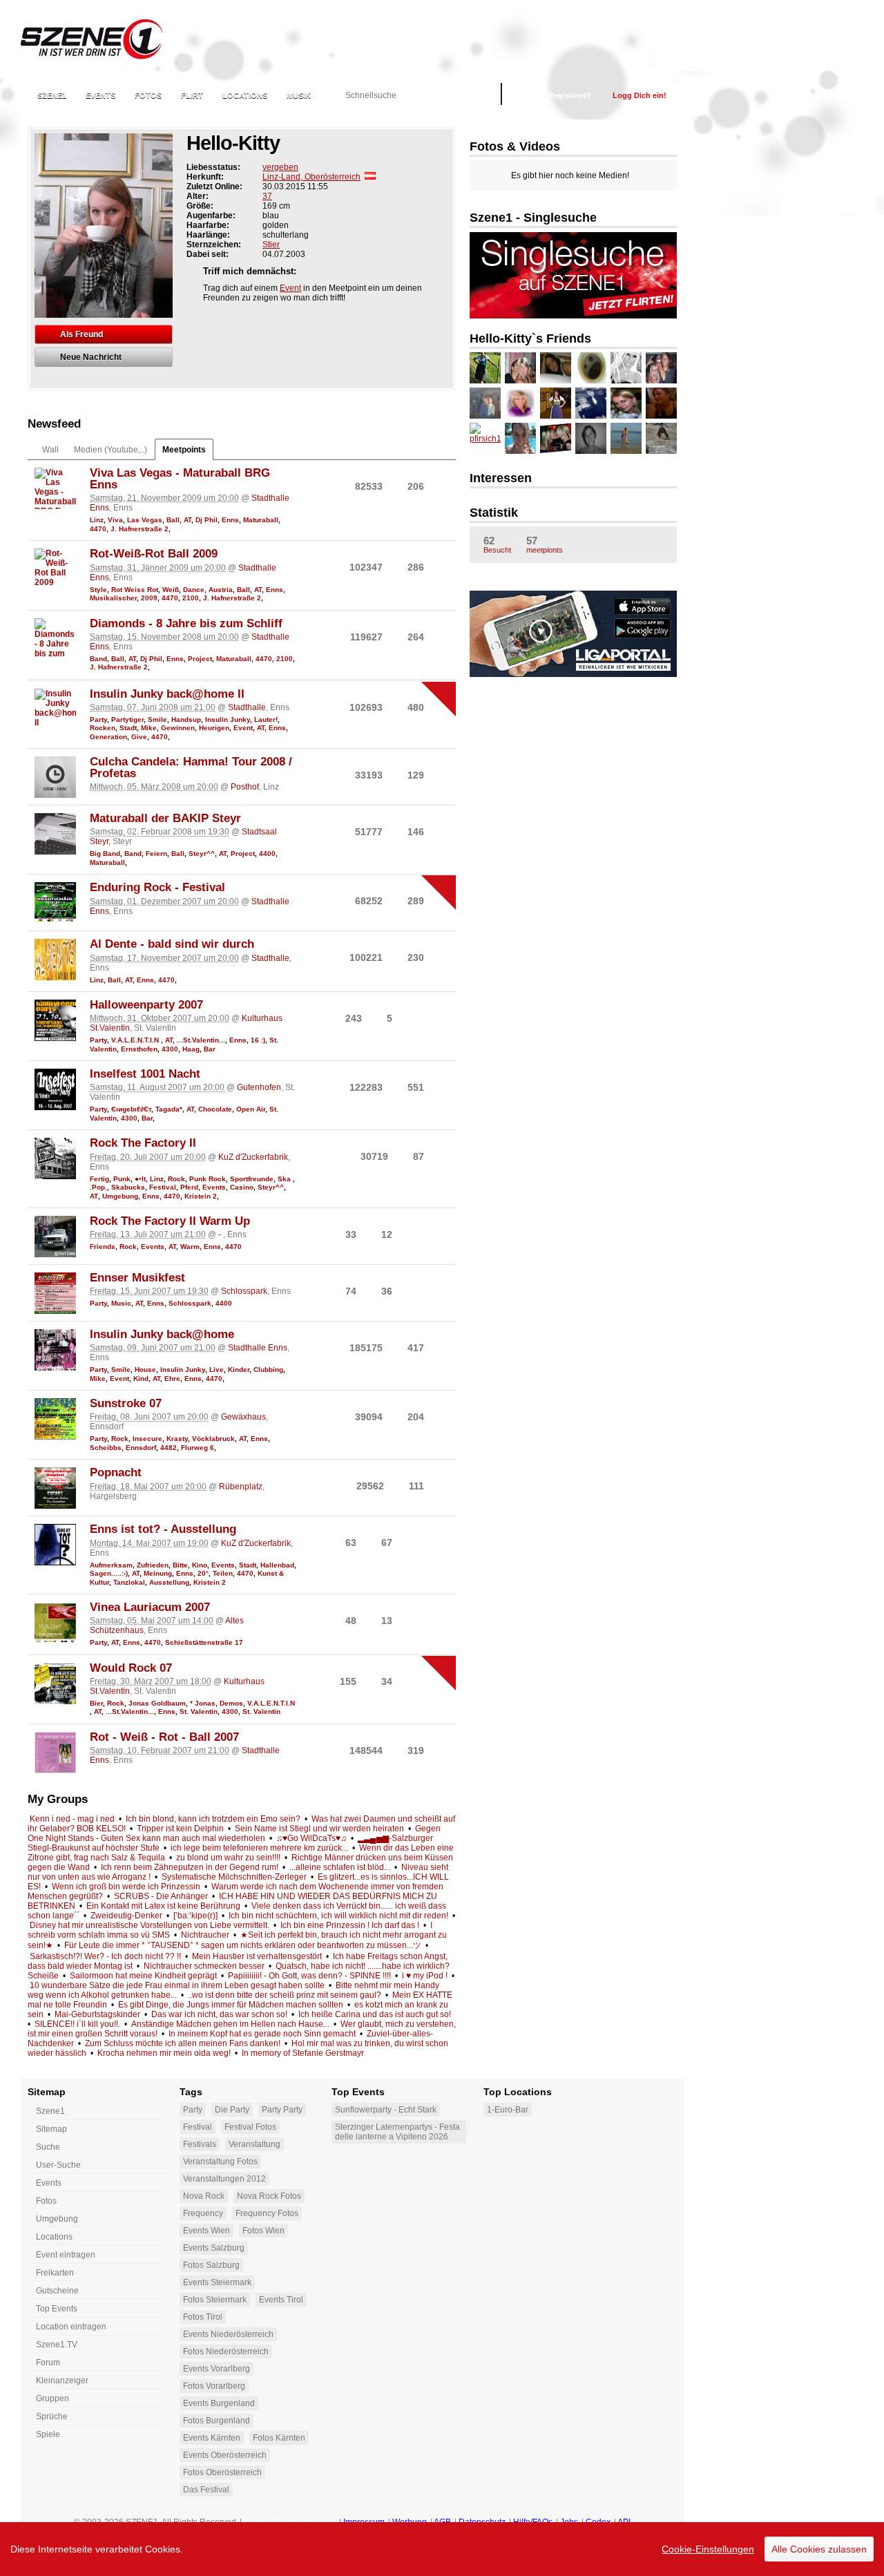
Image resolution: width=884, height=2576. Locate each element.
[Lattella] (626, 438)
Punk (122, 1179)
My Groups (58, 1799)
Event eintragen (66, 2255)
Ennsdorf (141, 1448)
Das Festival (206, 2490)
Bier (96, 1703)
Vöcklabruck (213, 1439)
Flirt (192, 95)
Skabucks (128, 1187)
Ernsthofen (139, 1049)
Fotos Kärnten (279, 2438)
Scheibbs (106, 1448)
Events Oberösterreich (225, 2455)
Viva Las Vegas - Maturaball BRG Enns (180, 479)
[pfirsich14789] (485, 438)
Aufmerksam (111, 1565)
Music (121, 1303)
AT (188, 520)
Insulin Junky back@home (162, 1334)
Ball (173, 520)
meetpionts (545, 544)
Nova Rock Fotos (269, 2196)
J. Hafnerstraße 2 (140, 529)
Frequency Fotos (267, 2213)
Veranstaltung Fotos (220, 2162)
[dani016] (591, 368)
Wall (50, 450)
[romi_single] (661, 438)
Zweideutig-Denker (126, 1916)
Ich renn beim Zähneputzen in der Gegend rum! (190, 1867)
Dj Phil (206, 520)
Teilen (223, 1573)
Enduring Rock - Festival (157, 887)
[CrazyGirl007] (626, 368)
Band (98, 659)
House (145, 1370)
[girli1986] (661, 403)
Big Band (105, 853)
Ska (285, 1179)
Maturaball (261, 520)
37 (267, 196)
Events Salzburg (214, 2248)
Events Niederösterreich (228, 2334)
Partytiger (127, 719)
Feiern (156, 853)
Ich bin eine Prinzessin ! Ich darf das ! (350, 1925)
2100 (191, 598)
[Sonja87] (591, 438)
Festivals (200, 2144)
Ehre (172, 1378)
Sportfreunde (252, 1179)
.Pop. (98, 1187)
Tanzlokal (129, 1582)
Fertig (99, 1179)
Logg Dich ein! (640, 95)
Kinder (239, 1370)
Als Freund (81, 334)
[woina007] (556, 403)
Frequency (203, 2213)
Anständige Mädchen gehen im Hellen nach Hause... (230, 2024)
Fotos (148, 95)
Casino (242, 1187)
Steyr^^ (202, 853)
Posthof (245, 787)
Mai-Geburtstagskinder (97, 2014)
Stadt (128, 728)
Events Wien (206, 2231)
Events (100, 95)
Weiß (171, 590)
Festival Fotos (250, 2127)
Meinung (158, 1573)
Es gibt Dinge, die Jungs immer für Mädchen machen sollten (231, 2005)
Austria (221, 590)
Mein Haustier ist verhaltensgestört (257, 1956)
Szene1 (50, 2111)
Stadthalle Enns (258, 1348)
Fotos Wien (263, 2231)
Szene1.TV (57, 2345)
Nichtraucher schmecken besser (204, 1966)
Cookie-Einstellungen (708, 2549)
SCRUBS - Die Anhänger (161, 1896)
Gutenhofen (259, 1087)
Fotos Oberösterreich (222, 2472)
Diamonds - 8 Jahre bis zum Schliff (186, 623)
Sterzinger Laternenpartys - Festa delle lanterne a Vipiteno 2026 (397, 2132)
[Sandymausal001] (556, 438)
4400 (267, 853)
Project (200, 659)
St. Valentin (199, 1711)
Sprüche (52, 2416)
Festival (163, 1187)
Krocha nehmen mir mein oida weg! (164, 2053)
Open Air (251, 1109)
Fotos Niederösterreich (226, 2351)
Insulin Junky (228, 719)
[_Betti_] (520, 403)
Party (98, 719)
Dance (194, 590)
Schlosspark (244, 1291)
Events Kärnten (212, 2438)
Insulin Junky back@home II (167, 694)
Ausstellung (169, 1582)
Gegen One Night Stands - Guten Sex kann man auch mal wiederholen (234, 1833)
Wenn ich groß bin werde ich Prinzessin (126, 1887)
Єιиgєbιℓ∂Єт (131, 1109)
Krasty (177, 1439)
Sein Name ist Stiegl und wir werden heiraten (319, 1829)
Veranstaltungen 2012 (224, 2179)
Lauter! (266, 719)
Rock (176, 1179)
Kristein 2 (201, 1196)
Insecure (147, 1439)
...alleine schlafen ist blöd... (340, 1867)
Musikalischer (113, 598)
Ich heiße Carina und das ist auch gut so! (375, 2014)
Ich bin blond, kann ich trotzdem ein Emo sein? (213, 1819)
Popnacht (116, 1472)
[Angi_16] (626, 403)
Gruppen (52, 2398)
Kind (141, 1378)
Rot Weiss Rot (135, 590)
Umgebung (120, 1196)
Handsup (186, 719)
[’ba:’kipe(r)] (195, 1916)
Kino (200, 1565)
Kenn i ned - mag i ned (72, 1819)
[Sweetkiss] (520, 368)
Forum (48, 2363)
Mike (149, 728)
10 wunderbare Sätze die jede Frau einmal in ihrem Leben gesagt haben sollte (177, 1985)
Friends (103, 1247)
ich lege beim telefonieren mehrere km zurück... (259, 1848)
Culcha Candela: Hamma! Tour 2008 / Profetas (191, 767)
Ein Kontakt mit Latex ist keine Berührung (163, 1906)
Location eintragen (71, 2327)
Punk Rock (208, 1179)
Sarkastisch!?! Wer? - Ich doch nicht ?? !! (105, 1956)
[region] (442, 2549)
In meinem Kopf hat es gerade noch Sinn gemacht (262, 2034)
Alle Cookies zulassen (819, 2549)
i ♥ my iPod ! (425, 1976)
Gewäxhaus (243, 1417)
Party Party (282, 2110)
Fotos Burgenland (217, 2421)
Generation (108, 737)
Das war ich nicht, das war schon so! (219, 2014)
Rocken (103, 728)
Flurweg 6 (198, 1448)
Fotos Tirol (203, 2317)
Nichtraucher (205, 1935)
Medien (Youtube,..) (110, 450)
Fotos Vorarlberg (214, 2386)
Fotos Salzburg (211, 2265)
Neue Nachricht (91, 357)
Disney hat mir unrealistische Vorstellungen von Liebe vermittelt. (150, 1925)
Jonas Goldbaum (157, 1703)
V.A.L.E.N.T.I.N (136, 1040)
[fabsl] (485, 403)
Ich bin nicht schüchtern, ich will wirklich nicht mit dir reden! (338, 1916)
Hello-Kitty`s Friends (530, 338)
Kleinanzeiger (62, 2381)
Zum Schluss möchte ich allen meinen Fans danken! (183, 2043)
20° (203, 1573)
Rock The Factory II (143, 1143)
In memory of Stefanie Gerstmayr (303, 2053)
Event (290, 288)
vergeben (280, 167)
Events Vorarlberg (217, 2369)
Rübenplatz (241, 1487)
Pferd (189, 1187)
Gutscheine (57, 2291)
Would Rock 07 (131, 1668)
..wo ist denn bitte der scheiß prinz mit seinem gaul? (285, 1995)
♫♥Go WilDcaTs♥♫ (311, 1838)
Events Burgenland (219, 2403)
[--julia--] (661, 368)
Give (139, 737)
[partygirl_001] (485, 368)
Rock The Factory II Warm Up (170, 1221)
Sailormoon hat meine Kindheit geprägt (143, 1976)
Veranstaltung (254, 2144)
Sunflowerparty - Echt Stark (386, 2110)
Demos (231, 1703)
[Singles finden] (573, 316)
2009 (149, 598)
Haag (191, 1049)
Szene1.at (102, 38)
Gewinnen (178, 728)
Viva (115, 520)
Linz (97, 520)
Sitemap (51, 2129)
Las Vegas (145, 520)
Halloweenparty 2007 (146, 1005)
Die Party (232, 2110)
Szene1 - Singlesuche (533, 218)
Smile (157, 719)
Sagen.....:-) (109, 1573)
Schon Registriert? (557, 95)
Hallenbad (277, 1565)
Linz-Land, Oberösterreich (311, 177)
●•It (140, 1179)
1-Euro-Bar (508, 2110)
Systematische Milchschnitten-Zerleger (234, 1877)
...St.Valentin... (201, 1040)
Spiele (48, 2434)
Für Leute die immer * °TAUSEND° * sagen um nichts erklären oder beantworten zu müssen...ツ (243, 1945)
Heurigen (214, 728)
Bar (210, 1049)
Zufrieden (153, 1565)
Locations (245, 95)
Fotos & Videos (515, 146)
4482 (169, 1448)
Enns (230, 520)
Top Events (57, 2309)
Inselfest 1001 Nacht (145, 1074)
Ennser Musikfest (137, 1278)
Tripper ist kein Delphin (180, 1829)
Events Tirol (281, 2300)
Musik (299, 95)
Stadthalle (247, 707)
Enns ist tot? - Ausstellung (163, 1529)
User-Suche (58, 2165)
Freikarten (55, 2273)
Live (217, 1370)
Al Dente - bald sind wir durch (172, 944)
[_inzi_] (591, 403)
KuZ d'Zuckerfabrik (253, 1157)
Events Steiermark (217, 2282)
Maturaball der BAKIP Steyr (165, 818)
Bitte (180, 1565)
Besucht (497, 544)
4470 (98, 529)
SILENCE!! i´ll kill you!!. (77, 2024)
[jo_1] (556, 368)
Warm (190, 1247)
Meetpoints (184, 450)
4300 (170, 1049)
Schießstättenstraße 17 (204, 1642)
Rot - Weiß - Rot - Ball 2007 (164, 1737)
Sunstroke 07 (126, 1403)
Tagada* (169, 1109)
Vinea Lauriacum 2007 (150, 1607)
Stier (271, 245)
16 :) (258, 1040)
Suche (48, 2147)
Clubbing (268, 1370)
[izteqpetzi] (520, 438)
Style (98, 590)
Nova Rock (204, 2196)
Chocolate (215, 1109)
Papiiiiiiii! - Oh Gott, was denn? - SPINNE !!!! (309, 1976)
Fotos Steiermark (215, 2300)
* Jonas (203, 1703)
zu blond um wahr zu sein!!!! (228, 1858)
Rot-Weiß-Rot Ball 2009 (154, 554)
